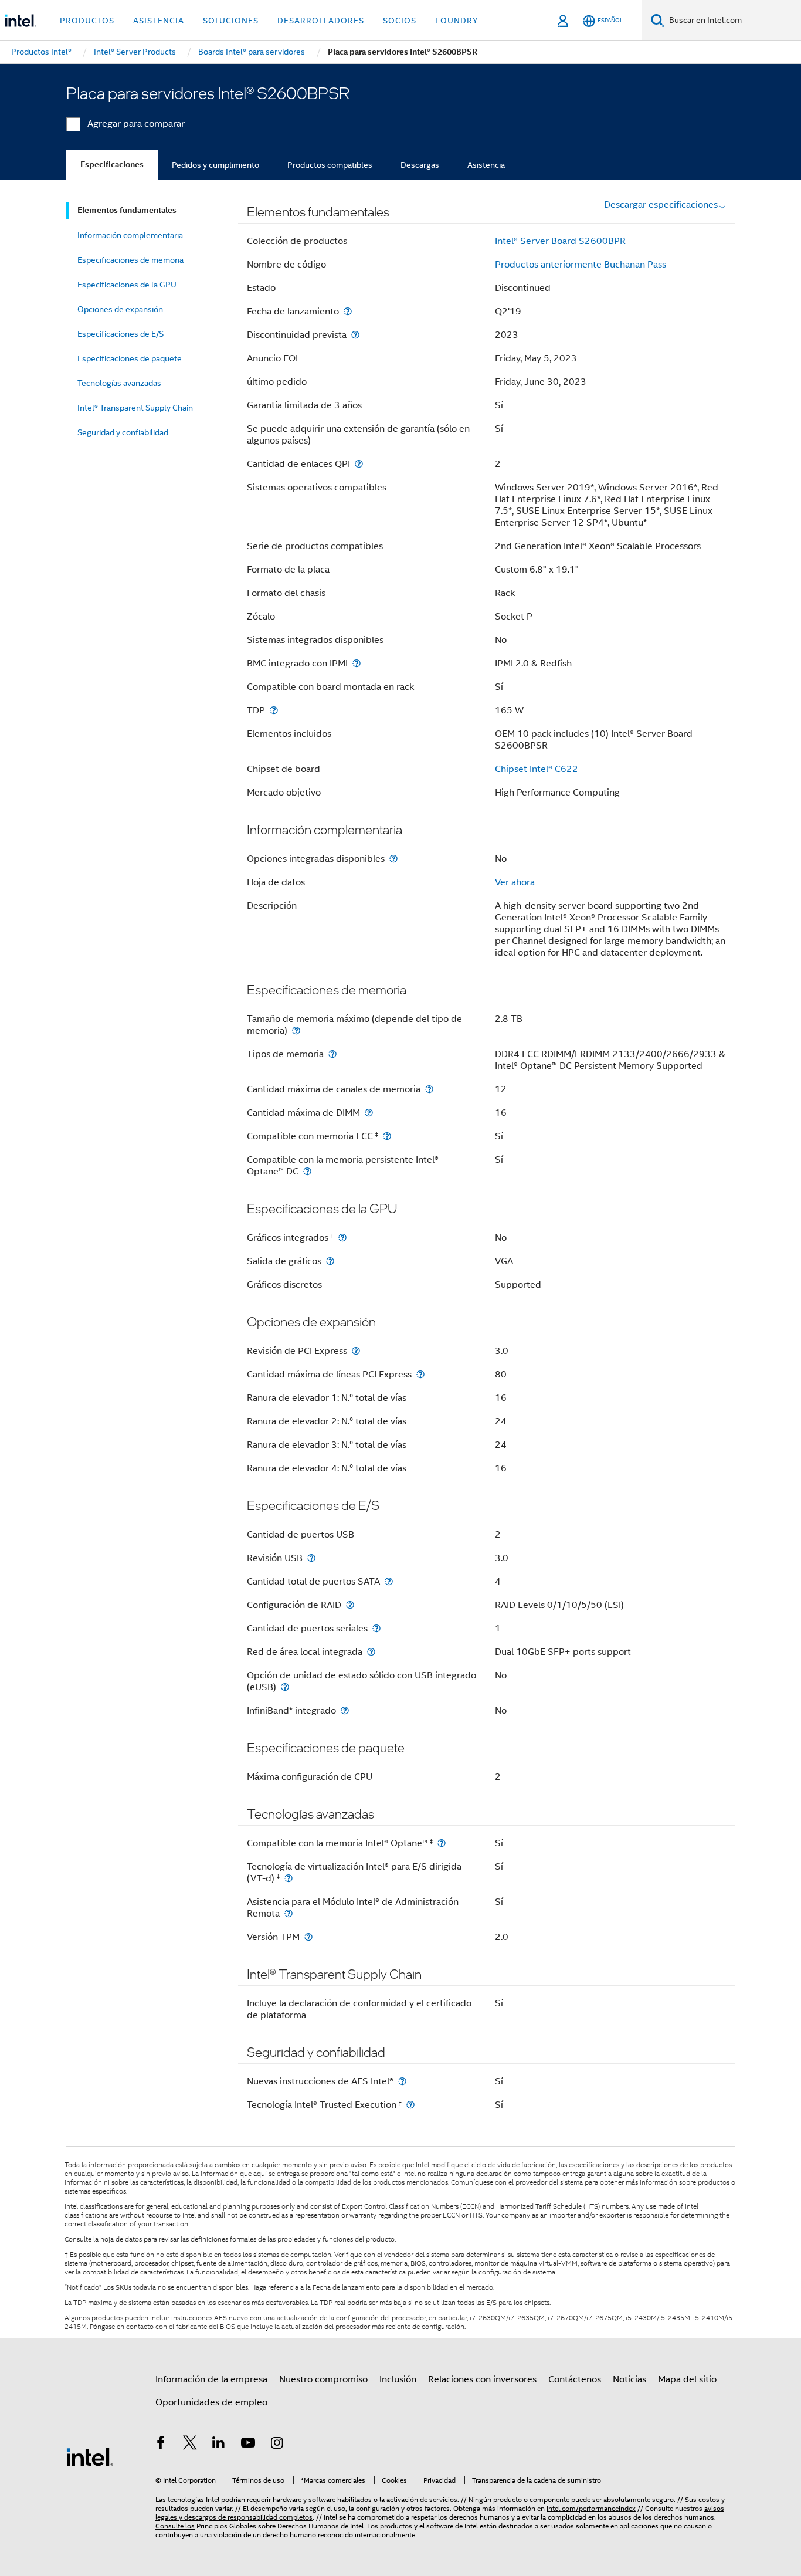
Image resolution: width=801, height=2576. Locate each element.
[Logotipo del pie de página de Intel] (90, 2456)
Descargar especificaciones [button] (661, 205)
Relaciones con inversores (482, 2379)
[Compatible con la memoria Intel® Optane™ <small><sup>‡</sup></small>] (442, 1843)
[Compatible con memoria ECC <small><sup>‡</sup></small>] (387, 1136)
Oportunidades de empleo (211, 2402)
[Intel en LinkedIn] (219, 2445)
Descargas (420, 165)
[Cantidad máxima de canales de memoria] (429, 1089)
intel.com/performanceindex (591, 2508)
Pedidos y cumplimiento (215, 165)
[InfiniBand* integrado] (345, 1710)
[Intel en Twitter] (190, 2445)
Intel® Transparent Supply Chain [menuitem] (135, 408)
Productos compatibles (330, 165)
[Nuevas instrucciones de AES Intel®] (402, 2081)
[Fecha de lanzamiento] (348, 311)
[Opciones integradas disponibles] (393, 859)
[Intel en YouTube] (248, 2445)
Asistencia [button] (159, 21)
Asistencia (486, 165)
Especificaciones (112, 165)
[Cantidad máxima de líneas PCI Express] (420, 1374)
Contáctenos (575, 2379)
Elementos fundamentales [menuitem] (127, 210)
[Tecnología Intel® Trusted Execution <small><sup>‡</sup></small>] (410, 2105)
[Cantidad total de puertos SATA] (389, 1581)
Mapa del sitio (687, 2379)
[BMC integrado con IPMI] (357, 663)
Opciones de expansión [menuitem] (120, 309)
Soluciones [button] (231, 21)
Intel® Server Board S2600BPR (560, 241)
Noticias (629, 2379)
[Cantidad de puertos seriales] (376, 1628)
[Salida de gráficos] (330, 1261)
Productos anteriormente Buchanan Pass (581, 265)
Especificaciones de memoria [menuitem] (130, 260)
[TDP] (274, 710)
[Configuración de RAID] (350, 1605)
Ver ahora (515, 882)
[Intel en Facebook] (161, 2445)
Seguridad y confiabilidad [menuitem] (123, 432)
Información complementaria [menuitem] (130, 235)
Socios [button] (400, 21)
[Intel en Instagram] (277, 2445)
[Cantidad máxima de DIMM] (369, 1113)
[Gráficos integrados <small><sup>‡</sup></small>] (342, 1238)
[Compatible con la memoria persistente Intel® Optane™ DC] (307, 1171)
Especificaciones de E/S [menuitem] (121, 334)
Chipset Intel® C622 (537, 769)
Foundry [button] (457, 21)
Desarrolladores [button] (321, 21)
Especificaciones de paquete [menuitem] (130, 358)
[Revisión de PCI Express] (356, 1351)
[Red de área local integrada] (371, 1652)
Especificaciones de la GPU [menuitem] (127, 285)
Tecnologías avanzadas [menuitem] (119, 383)
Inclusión (398, 2379)
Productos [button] (87, 21)
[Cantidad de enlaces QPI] (359, 464)
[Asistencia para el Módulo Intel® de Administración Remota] (289, 1913)
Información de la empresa (211, 2379)
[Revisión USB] (311, 1558)
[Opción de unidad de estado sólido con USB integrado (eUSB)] (285, 1687)
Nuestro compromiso (323, 2379)
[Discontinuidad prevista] (355, 335)
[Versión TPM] (308, 1937)
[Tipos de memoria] (332, 1054)
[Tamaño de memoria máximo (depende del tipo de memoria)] (296, 1030)
